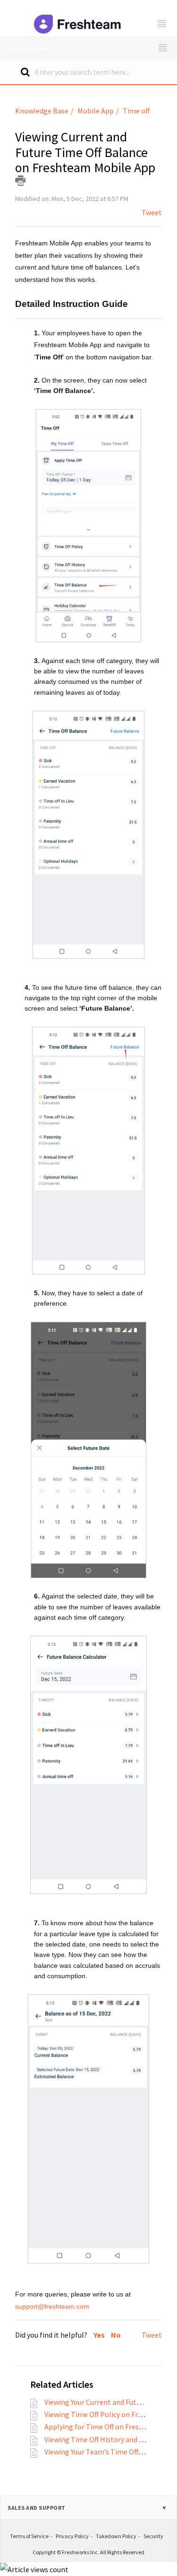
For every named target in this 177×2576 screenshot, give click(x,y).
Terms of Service (29, 2536)
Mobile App (96, 111)
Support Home (30, 48)
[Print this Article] (20, 181)
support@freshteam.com (52, 2306)
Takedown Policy (116, 2536)
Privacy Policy (72, 2536)
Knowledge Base (42, 111)
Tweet (152, 212)
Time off (136, 111)
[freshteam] (79, 18)
